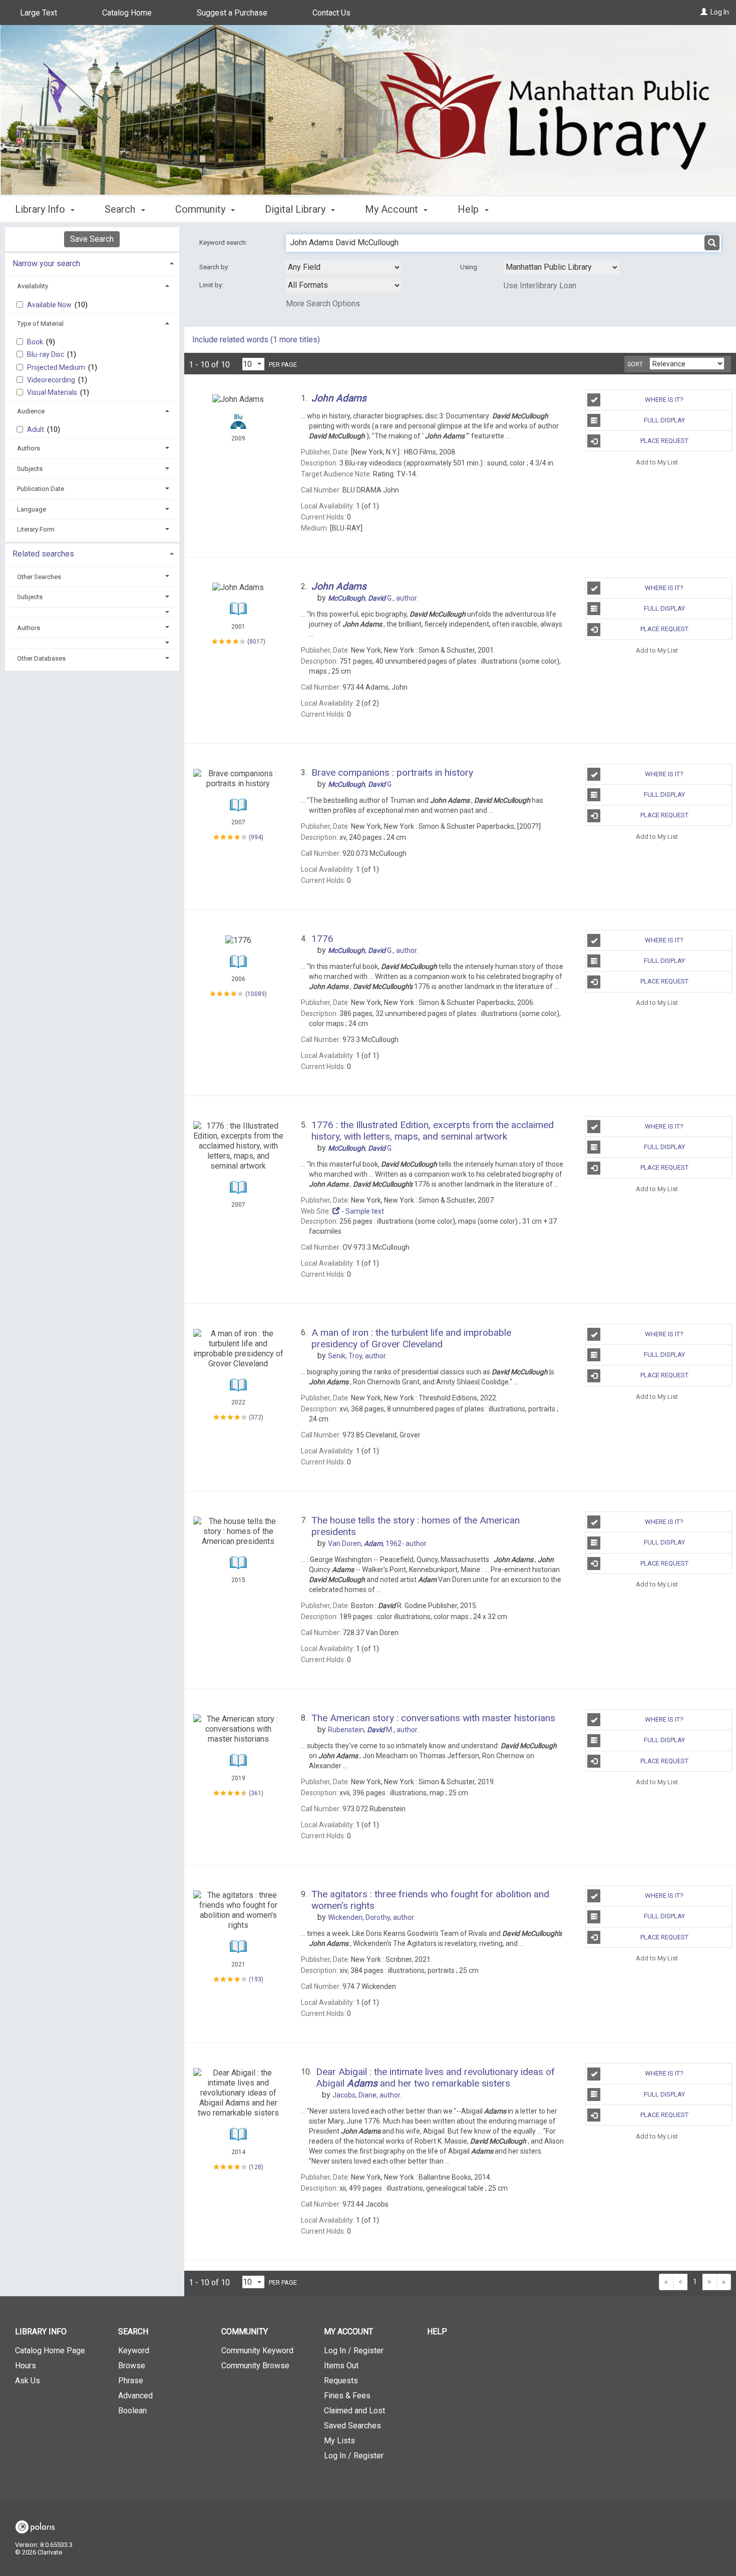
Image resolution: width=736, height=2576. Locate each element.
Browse (132, 2366)
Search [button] (121, 209)
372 (256, 1417)
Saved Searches (352, 2426)
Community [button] (202, 209)
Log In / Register (354, 2351)
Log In (720, 12)
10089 (256, 994)
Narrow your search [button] (46, 264)
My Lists (339, 2441)
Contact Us (331, 13)
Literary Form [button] (36, 529)
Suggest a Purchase (232, 13)
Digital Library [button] (296, 209)
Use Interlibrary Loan (540, 286)
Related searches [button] (43, 554)
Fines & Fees (347, 2396)
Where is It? (664, 400)
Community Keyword (257, 2351)
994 (256, 837)
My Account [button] (393, 209)
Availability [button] (33, 286)
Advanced (135, 2396)
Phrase (131, 2381)
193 (256, 1979)
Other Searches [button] (39, 577)
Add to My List (657, 462)
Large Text (39, 13)
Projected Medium (57, 367)
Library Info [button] (41, 209)
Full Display (664, 420)
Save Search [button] (92, 239)
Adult (36, 429)
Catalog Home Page (50, 2351)
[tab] (92, 263)
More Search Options (323, 304)
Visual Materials (53, 392)
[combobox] (343, 267)
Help (437, 2332)
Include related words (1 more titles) (256, 340)
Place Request (664, 441)
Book (36, 342)
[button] (92, 612)
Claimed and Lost (354, 2411)
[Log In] (704, 12)
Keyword (134, 2351)
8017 (256, 642)
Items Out (341, 2366)
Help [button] (469, 209)
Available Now (50, 305)
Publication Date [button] (41, 489)
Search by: (215, 267)
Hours (26, 2366)
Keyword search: (224, 242)
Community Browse (255, 2366)
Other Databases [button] (41, 658)
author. (373, 598)
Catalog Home (127, 13)
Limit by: (212, 285)
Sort (635, 364)
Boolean (132, 2411)
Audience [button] (31, 411)
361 (256, 1793)
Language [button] (32, 509)
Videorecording (52, 380)
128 (256, 2167)
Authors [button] (29, 448)
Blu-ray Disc (46, 354)
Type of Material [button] (40, 324)
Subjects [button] (30, 469)
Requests (341, 2381)
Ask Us (28, 2381)
